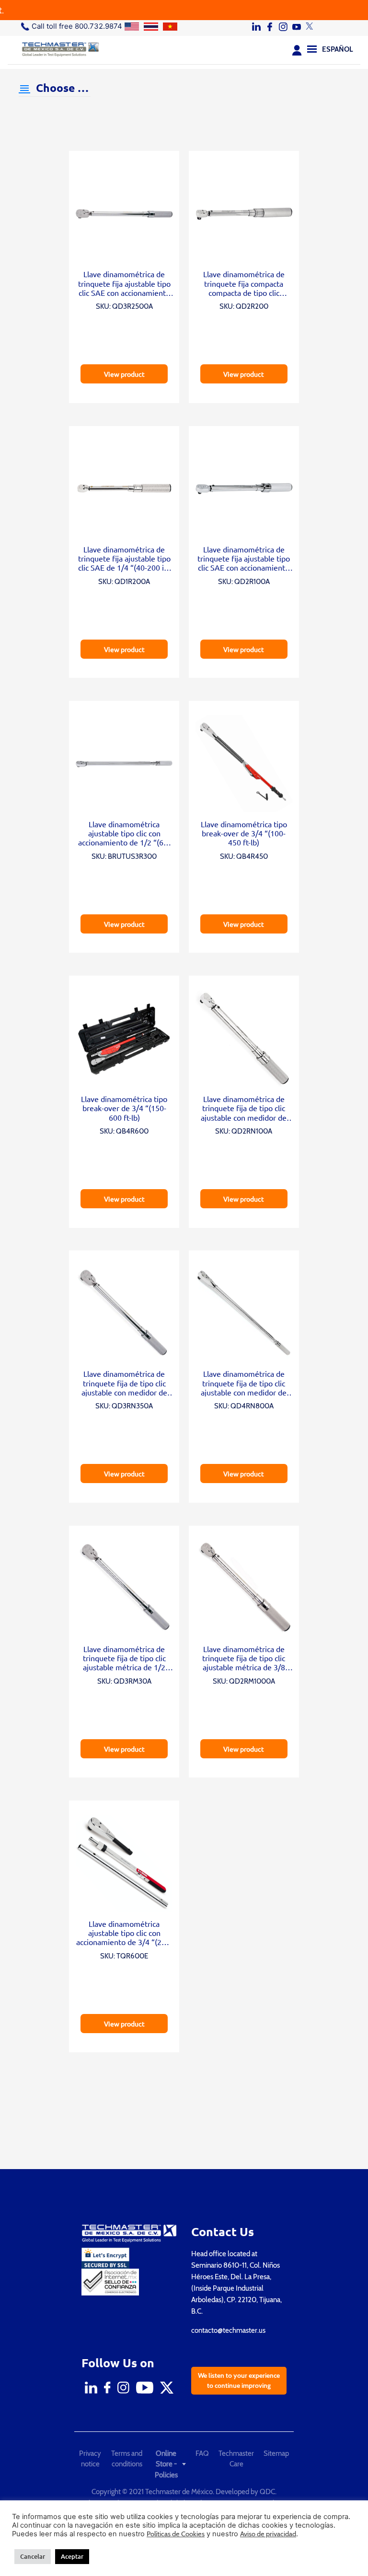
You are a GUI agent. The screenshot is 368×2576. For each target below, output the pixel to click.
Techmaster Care (236, 2459)
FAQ (202, 2453)
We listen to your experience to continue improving (239, 2380)
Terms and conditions (127, 2459)
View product (124, 374)
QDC (267, 2492)
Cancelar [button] (33, 2556)
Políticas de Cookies (176, 2534)
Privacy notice (90, 2459)
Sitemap (276, 2453)
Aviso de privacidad (268, 2534)
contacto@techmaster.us (228, 2330)
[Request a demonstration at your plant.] (184, 10)
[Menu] (312, 48)
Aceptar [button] (72, 2556)
